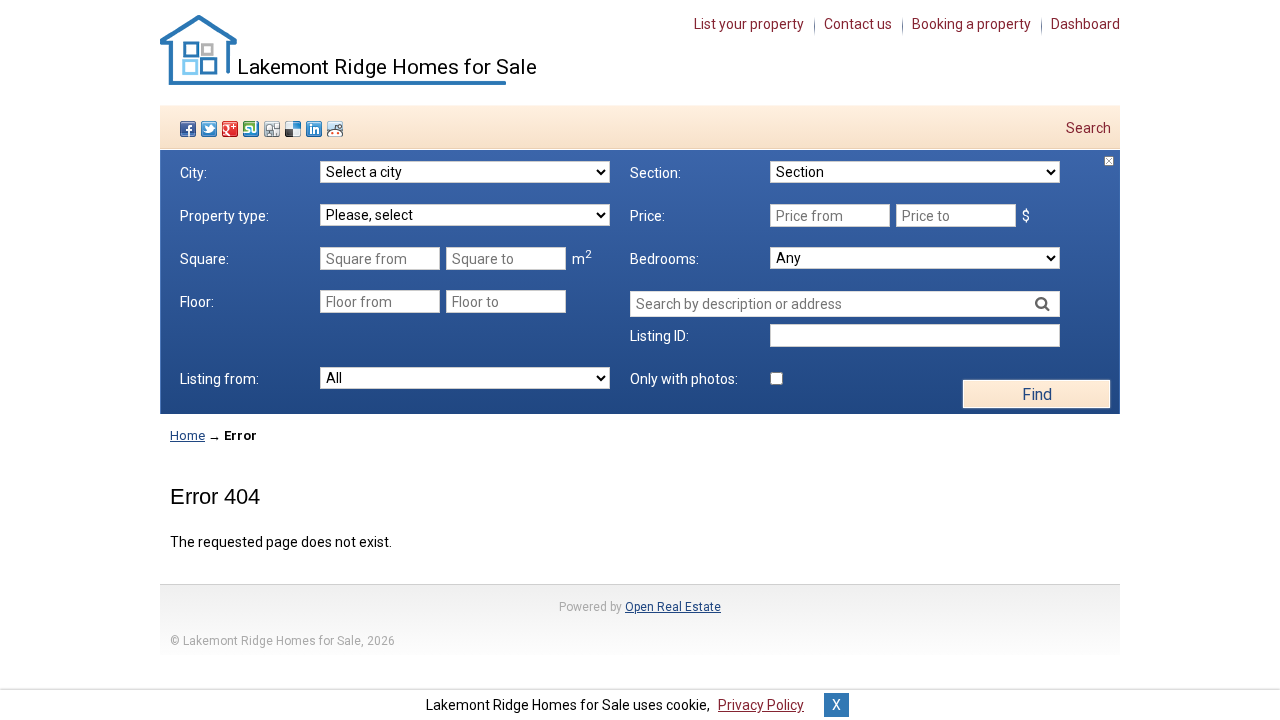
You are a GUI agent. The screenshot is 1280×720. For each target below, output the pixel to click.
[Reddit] (337, 129)
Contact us (858, 24)
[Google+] (232, 129)
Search (1088, 128)
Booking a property (971, 24)
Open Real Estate (673, 607)
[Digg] (274, 129)
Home (187, 435)
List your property (749, 24)
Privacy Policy (761, 705)
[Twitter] (211, 129)
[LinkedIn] (316, 129)
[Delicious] (295, 129)
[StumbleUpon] (253, 129)
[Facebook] (190, 129)
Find (1037, 394)
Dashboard (1085, 24)
